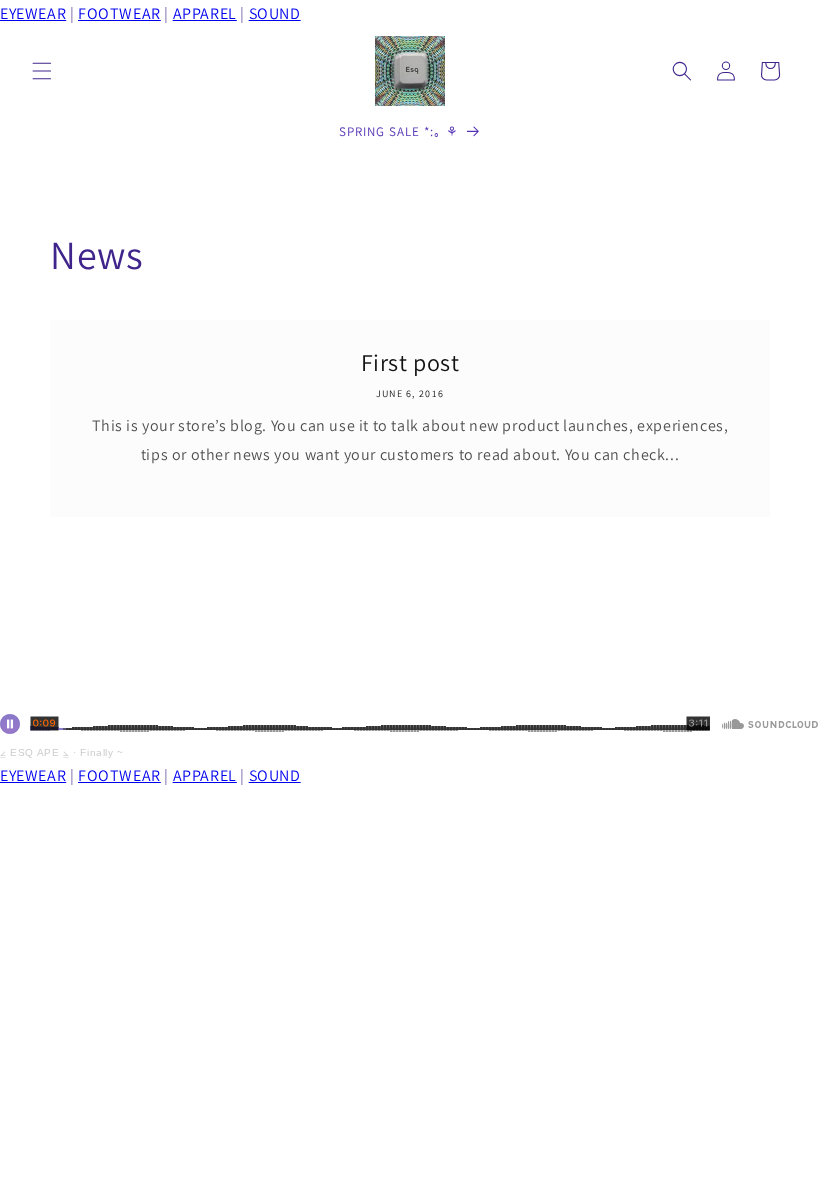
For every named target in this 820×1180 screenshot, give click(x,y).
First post (410, 362)
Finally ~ (101, 752)
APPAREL (205, 13)
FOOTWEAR (119, 13)
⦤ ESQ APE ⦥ (35, 752)
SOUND (275, 13)
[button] (42, 71)
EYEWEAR (33, 13)
